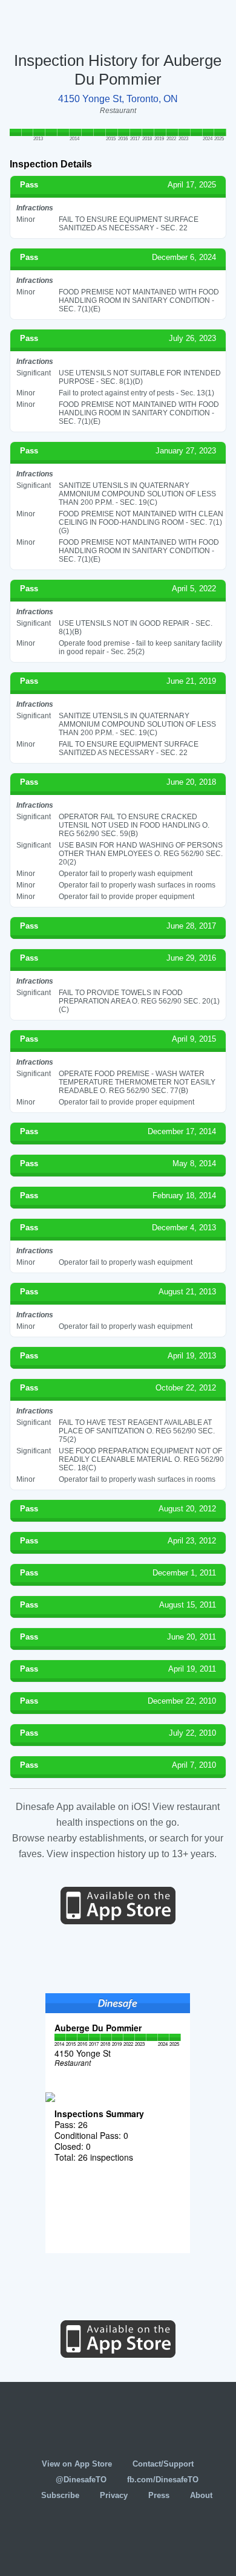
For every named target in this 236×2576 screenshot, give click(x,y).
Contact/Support (163, 2464)
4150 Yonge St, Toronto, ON (118, 99)
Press (159, 2495)
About (201, 2495)
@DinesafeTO (81, 2480)
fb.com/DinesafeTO (163, 2480)
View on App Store (77, 2464)
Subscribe (60, 2495)
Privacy (114, 2495)
